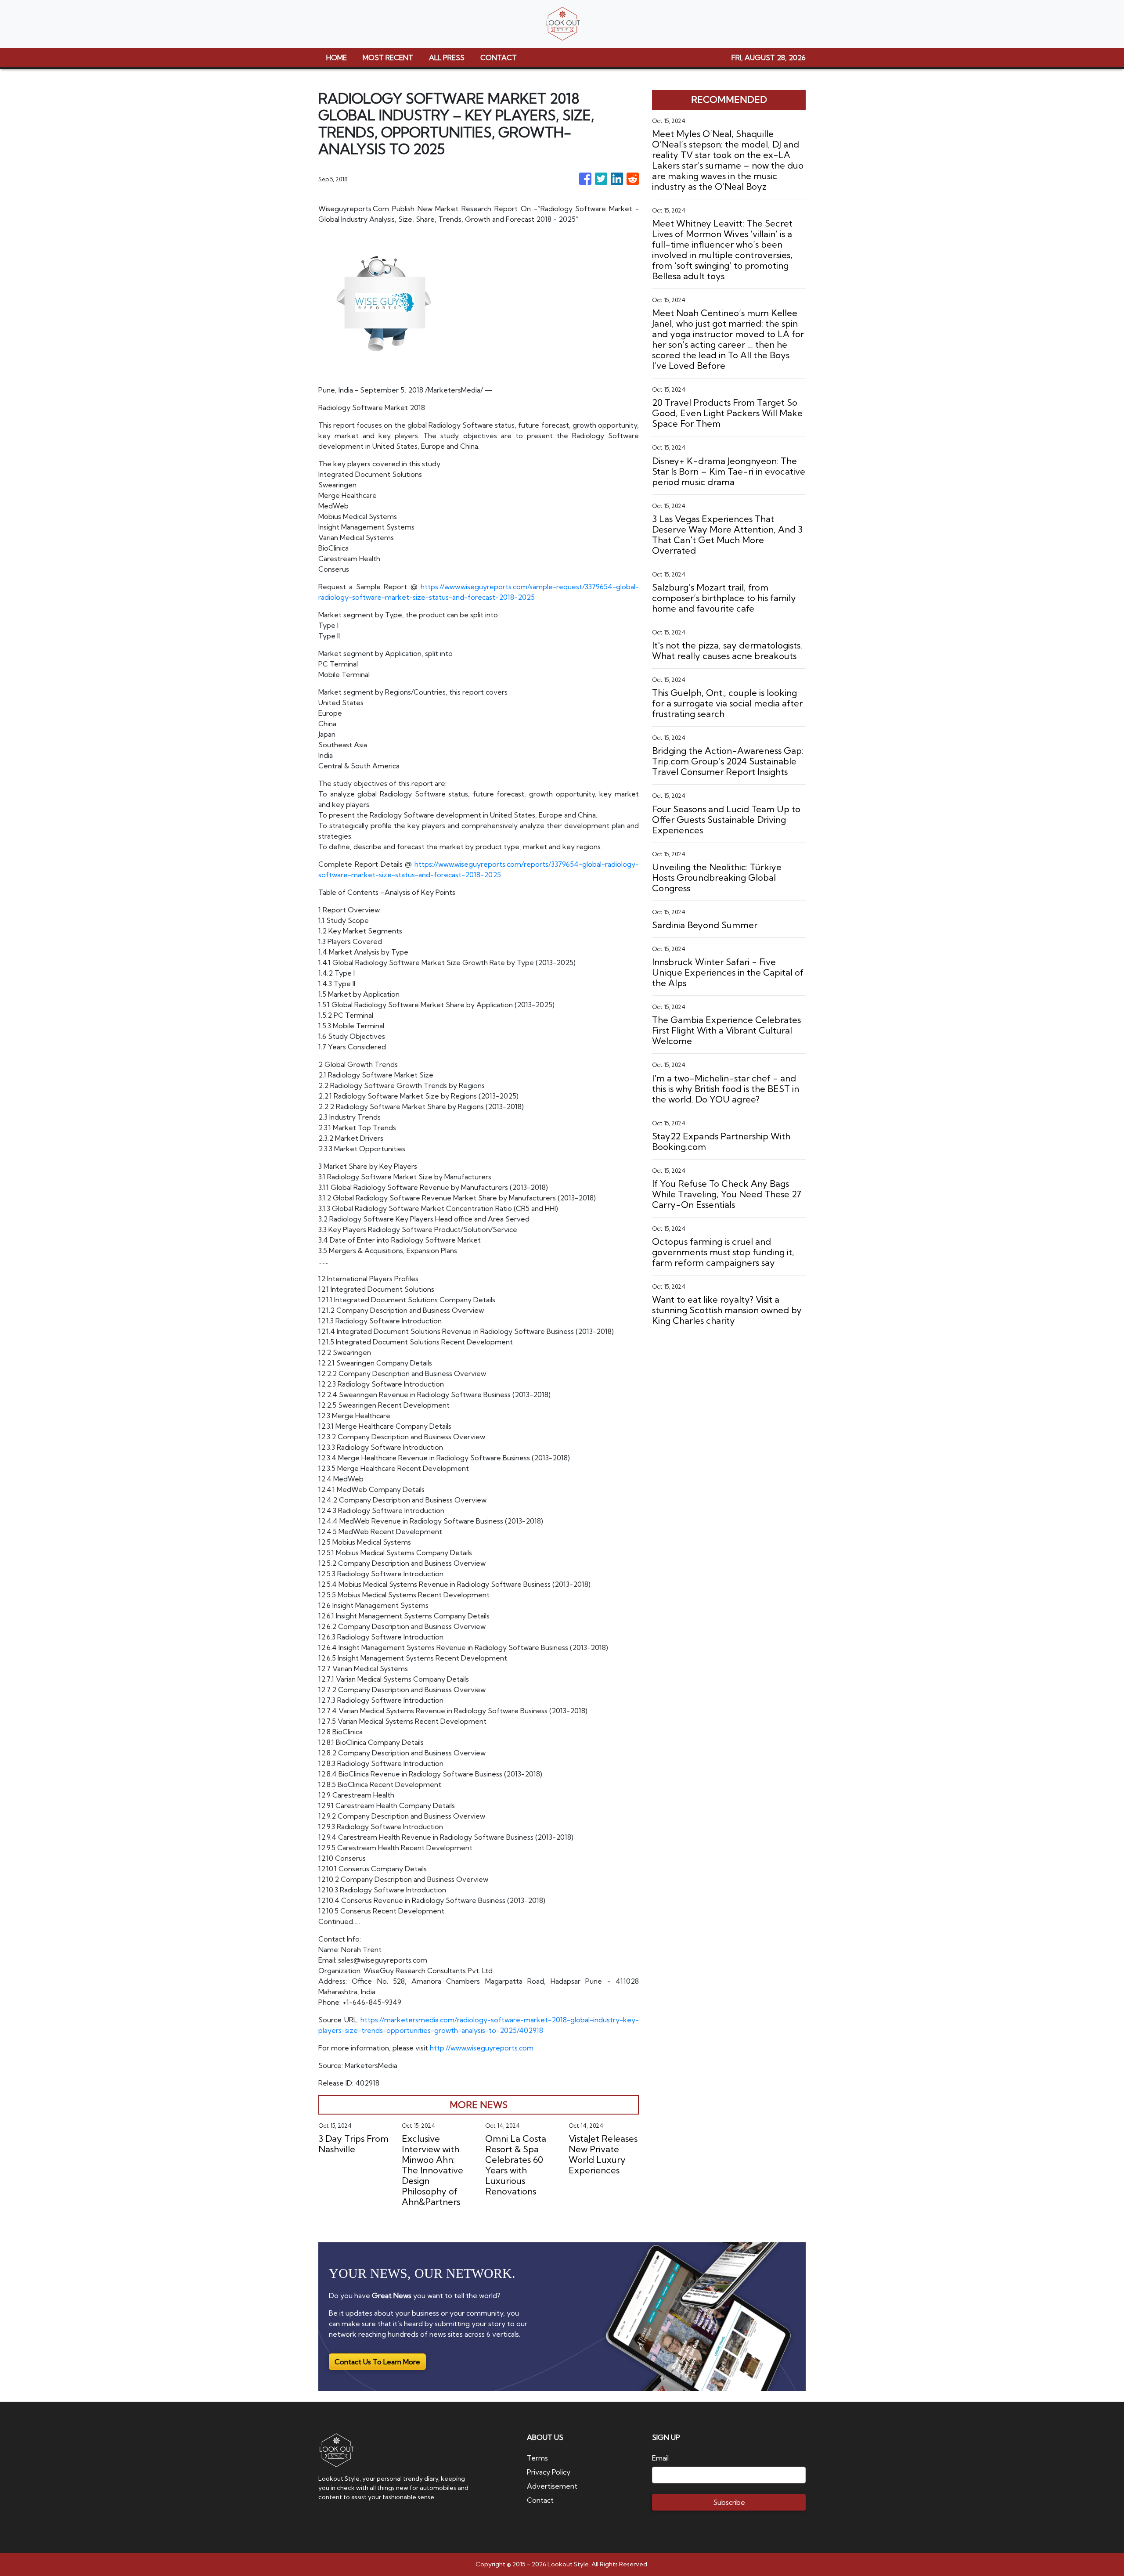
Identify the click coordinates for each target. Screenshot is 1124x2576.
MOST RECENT (388, 58)
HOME (337, 58)
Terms (537, 2458)
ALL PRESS (447, 58)
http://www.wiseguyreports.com (482, 2048)
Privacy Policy (549, 2472)
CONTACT (499, 58)
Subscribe (729, 2502)
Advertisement (552, 2486)
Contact (540, 2500)
